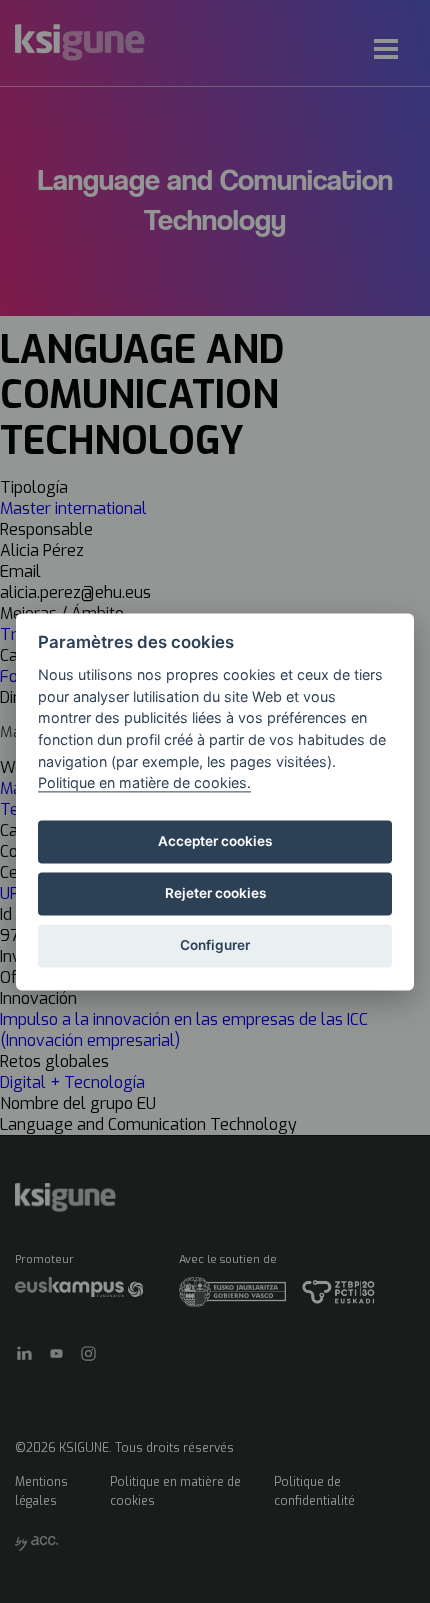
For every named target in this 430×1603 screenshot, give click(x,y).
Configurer (215, 946)
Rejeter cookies (215, 894)
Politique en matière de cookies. (144, 783)
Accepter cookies (215, 842)
